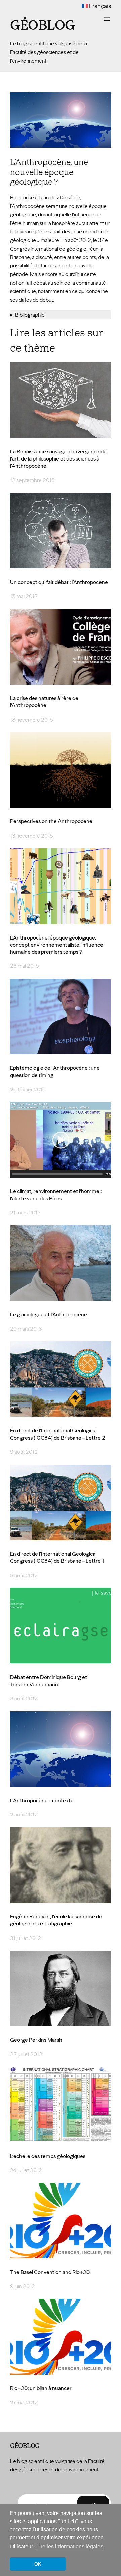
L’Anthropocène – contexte (42, 1800)
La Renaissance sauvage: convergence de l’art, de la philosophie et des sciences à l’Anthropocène (58, 459)
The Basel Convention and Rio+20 (50, 2272)
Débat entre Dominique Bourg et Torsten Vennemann (49, 1681)
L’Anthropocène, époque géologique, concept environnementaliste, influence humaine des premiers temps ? (57, 945)
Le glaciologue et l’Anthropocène (49, 1314)
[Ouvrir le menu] (107, 19)
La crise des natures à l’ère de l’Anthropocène (44, 702)
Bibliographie (30, 315)
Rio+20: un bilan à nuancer (41, 2388)
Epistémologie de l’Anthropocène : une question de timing (55, 1071)
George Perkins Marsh (36, 2040)
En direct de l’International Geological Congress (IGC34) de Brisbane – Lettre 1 (57, 1557)
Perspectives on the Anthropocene (51, 821)
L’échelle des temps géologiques (48, 2156)
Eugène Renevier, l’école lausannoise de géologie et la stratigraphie (56, 1920)
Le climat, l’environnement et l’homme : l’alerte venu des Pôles (56, 1195)
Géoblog (43, 25)
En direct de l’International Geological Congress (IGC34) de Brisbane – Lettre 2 (58, 1434)
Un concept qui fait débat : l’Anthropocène (59, 582)
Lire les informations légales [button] (70, 2547)
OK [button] (38, 2564)
